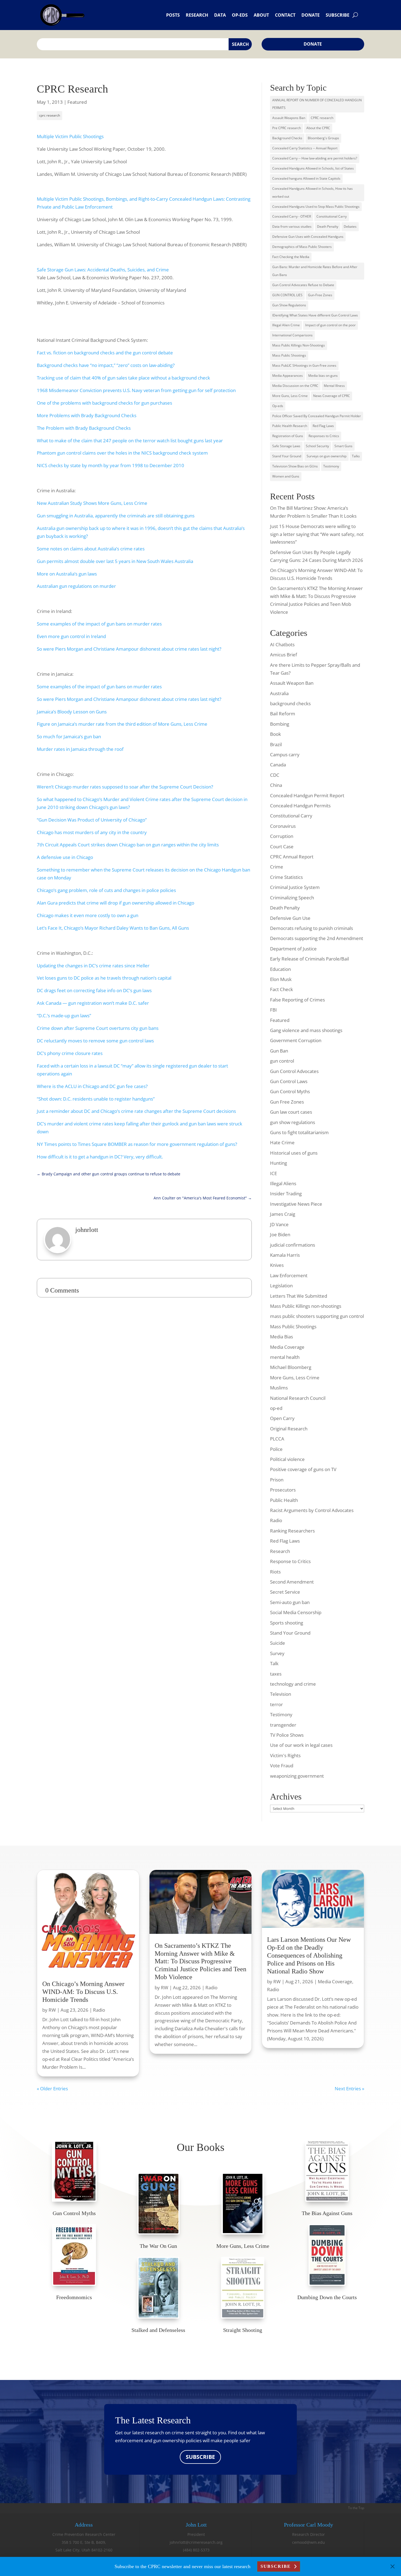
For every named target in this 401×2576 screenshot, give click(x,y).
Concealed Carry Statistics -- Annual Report (305, 148)
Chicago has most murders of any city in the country (92, 832)
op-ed (276, 1408)
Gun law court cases (291, 1112)
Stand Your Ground (287, 456)
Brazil (276, 744)
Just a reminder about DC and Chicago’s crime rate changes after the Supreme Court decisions (136, 1111)
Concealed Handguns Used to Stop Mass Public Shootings (316, 207)
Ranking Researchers (292, 1531)
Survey (277, 1653)
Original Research (289, 1429)
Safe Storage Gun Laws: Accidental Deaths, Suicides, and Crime (103, 270)
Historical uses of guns (294, 1153)
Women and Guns (286, 476)
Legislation (281, 1286)
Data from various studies (292, 226)
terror (276, 1704)
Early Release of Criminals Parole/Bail (309, 959)
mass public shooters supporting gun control (317, 1316)
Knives (277, 1265)
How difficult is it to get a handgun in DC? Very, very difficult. (100, 1157)
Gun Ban (279, 1051)
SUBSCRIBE (200, 2457)
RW (52, 2010)
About (261, 15)
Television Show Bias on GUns (295, 466)
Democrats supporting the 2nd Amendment (317, 938)
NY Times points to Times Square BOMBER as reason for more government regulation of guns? (137, 1144)
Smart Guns (343, 446)
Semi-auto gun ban (290, 1602)
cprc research (50, 115)
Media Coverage (287, 1347)
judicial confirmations (293, 1245)
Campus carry (285, 755)
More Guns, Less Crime (290, 396)
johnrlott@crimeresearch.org (196, 2542)
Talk (274, 1663)
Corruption (282, 836)
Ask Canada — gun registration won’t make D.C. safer (93, 1003)
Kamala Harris (285, 1255)
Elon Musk (281, 979)
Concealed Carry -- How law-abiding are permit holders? (315, 158)
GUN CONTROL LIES (287, 295)
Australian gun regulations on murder (76, 586)
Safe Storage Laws (286, 446)
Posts (173, 15)
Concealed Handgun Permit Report (307, 795)
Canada (278, 765)
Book (276, 734)
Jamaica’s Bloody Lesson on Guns (72, 712)
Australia (279, 693)
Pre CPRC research (287, 128)
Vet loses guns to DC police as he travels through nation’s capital (104, 978)
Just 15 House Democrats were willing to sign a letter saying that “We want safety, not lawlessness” (317, 534)
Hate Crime (282, 1142)
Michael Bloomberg (291, 1367)
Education (280, 969)
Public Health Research (290, 426)
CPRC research (322, 118)
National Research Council (298, 1398)
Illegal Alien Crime (286, 325)
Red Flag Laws (323, 426)
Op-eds (240, 15)
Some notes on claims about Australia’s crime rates (91, 549)
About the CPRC (318, 128)
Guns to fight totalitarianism (299, 1132)
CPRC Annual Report (292, 857)
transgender (283, 1725)
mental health (285, 1357)
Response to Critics (290, 1561)
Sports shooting (287, 1623)
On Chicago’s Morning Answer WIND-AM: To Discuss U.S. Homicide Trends (83, 1992)
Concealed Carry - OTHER (292, 216)
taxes (276, 1674)
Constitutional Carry (332, 216)
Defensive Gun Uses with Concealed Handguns (308, 237)
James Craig (283, 1214)
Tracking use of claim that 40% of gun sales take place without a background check (123, 378)
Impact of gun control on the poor (330, 325)
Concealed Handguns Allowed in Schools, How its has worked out (312, 192)
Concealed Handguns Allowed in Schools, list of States (313, 168)
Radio (276, 1520)
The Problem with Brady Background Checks (84, 428)
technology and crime (293, 1684)
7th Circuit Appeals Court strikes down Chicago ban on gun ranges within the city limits (128, 845)
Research (197, 15)
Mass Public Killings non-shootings (306, 1306)
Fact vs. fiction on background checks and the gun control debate (105, 353)
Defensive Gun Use (290, 918)
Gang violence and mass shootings (306, 1030)
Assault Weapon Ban (292, 683)
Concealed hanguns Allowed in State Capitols (306, 178)
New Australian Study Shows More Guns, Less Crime (92, 503)
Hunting (279, 1163)
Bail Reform (283, 714)
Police (276, 1449)
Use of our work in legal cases (301, 1745)
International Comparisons (292, 335)
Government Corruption (296, 1040)
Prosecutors (283, 1490)
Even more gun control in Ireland (71, 636)
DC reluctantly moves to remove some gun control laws (95, 1041)
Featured (77, 102)
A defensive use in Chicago (65, 857)
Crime (277, 867)
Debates (350, 226)
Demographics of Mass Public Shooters (302, 247)
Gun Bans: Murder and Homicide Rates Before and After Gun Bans (315, 271)
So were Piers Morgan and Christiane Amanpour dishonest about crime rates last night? (129, 649)
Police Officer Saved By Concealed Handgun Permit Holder (317, 416)
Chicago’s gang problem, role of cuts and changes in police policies (106, 890)
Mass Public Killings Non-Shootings (299, 345)
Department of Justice (293, 949)
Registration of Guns (288, 436)
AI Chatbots (282, 644)
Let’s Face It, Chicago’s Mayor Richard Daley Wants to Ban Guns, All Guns (113, 928)
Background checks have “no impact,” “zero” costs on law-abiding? (106, 365)
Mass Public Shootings (289, 355)
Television (281, 1694)
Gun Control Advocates (294, 1071)
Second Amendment (292, 1582)
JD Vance (279, 1224)
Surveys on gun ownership (327, 456)
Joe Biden (280, 1234)
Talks (356, 456)
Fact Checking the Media (291, 257)
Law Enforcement (289, 1275)
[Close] (393, 2566)
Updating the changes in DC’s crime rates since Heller (93, 966)
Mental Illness (334, 386)
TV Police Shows (287, 1735)
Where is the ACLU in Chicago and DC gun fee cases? (92, 1086)
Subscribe (338, 15)
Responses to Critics (324, 436)
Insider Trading (286, 1194)
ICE (273, 1173)
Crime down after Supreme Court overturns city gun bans (98, 1028)
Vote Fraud (282, 1766)
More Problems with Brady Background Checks (87, 415)
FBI (273, 1010)
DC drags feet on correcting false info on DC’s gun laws (94, 990)
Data (220, 15)
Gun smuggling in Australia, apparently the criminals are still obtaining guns (116, 516)
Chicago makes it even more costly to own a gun (88, 915)
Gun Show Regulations (289, 305)
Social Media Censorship (296, 1612)
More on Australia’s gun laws (67, 574)
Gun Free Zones (287, 1102)
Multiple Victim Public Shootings (70, 136)
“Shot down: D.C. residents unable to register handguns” (96, 1099)
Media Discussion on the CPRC (295, 386)
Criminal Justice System (295, 887)
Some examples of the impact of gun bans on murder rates (99, 624)
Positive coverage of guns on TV (303, 1469)
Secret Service (285, 1592)
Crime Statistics (286, 877)
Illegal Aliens (283, 1183)
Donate (311, 15)
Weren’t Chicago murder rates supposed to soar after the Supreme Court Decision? (125, 787)
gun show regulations (293, 1122)
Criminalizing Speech (292, 898)
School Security (317, 446)
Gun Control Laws (289, 1081)
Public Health (284, 1500)
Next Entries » (349, 2089)
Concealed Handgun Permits (300, 806)
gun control (282, 1061)
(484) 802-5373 (196, 2550)
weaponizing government (297, 1776)
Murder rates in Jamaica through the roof (80, 749)
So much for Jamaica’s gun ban (69, 736)
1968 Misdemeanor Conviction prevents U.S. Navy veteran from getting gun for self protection (136, 390)
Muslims (279, 1388)
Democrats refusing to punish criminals (312, 928)
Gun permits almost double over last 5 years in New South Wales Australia (115, 561)
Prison (277, 1480)
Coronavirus (283, 826)
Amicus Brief (284, 655)
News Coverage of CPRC (332, 396)
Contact (285, 15)
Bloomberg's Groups (323, 138)
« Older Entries (52, 2089)
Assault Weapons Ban (289, 118)
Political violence (287, 1459)
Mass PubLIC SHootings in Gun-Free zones (304, 365)
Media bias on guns (323, 376)
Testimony (331, 466)
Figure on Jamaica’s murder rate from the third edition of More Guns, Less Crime (122, 724)
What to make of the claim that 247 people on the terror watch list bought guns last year (130, 441)
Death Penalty (328, 226)
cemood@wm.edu (309, 2542)
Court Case (282, 847)
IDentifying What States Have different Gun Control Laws (315, 315)
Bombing (280, 724)
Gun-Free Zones (320, 295)
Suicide (278, 1643)
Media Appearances (288, 376)
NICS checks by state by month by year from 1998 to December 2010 (110, 465)
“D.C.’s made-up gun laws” (64, 1016)
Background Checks (287, 138)
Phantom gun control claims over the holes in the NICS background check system (122, 453)
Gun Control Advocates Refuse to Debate (303, 285)
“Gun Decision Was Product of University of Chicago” (92, 820)
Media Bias (282, 1337)
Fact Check (282, 989)
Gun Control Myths (290, 1091)
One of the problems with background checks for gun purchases (104, 403)
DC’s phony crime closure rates (70, 1053)
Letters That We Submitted (299, 1296)
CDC (275, 775)
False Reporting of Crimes (297, 1000)
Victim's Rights (285, 1755)
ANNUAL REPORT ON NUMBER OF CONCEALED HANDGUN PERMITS (317, 104)
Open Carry (282, 1418)
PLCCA (277, 1439)
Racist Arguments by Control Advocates (312, 1510)
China (276, 785)
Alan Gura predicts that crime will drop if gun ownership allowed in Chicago (116, 903)
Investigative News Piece (296, 1204)
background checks (290, 703)
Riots (275, 1572)
